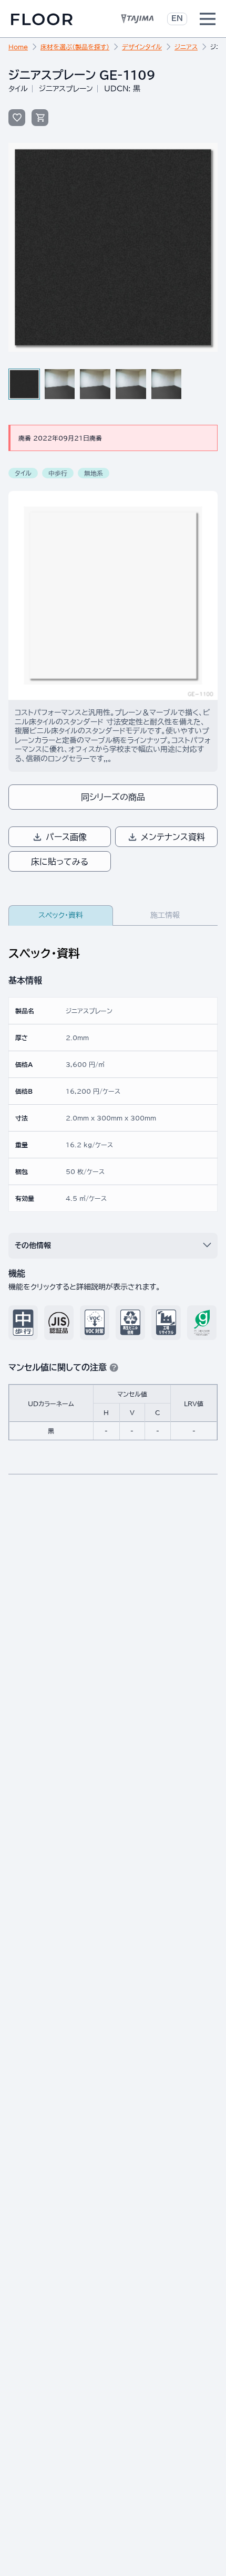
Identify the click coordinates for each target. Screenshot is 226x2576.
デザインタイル (142, 47)
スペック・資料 (61, 915)
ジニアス (186, 47)
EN (177, 18)
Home (18, 47)
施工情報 (165, 915)
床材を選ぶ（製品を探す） (75, 47)
